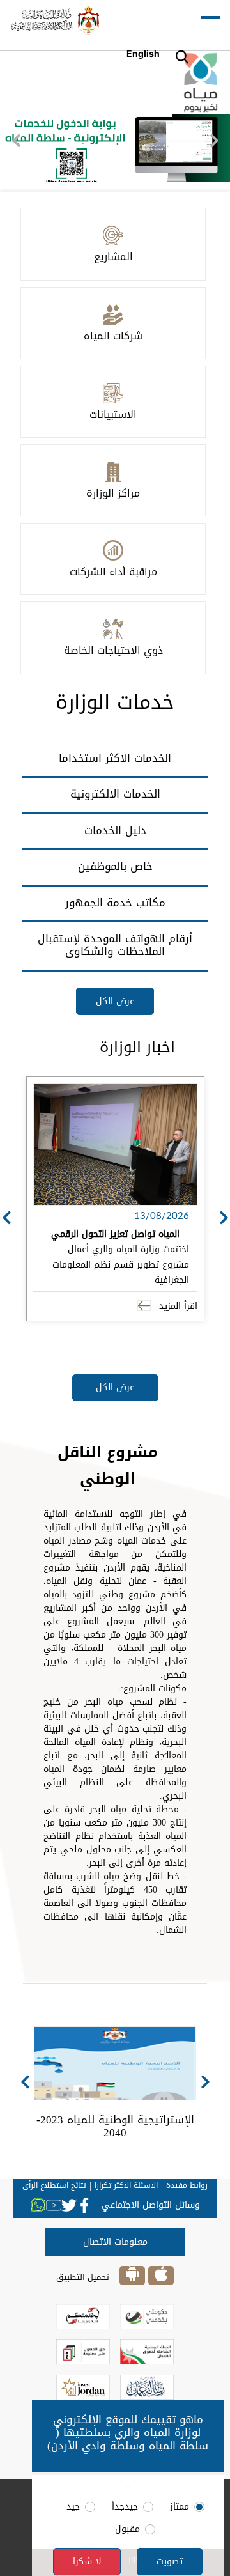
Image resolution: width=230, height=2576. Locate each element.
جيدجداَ (125, 2507)
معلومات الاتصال (115, 2242)
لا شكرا (87, 2562)
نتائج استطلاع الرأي (54, 2185)
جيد (73, 2507)
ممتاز (180, 2507)
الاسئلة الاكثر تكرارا (126, 2185)
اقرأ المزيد (177, 1306)
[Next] (214, 141)
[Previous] (16, 141)
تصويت (170, 2562)
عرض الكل (115, 1001)
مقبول (127, 2529)
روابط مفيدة (187, 2185)
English (143, 53)
